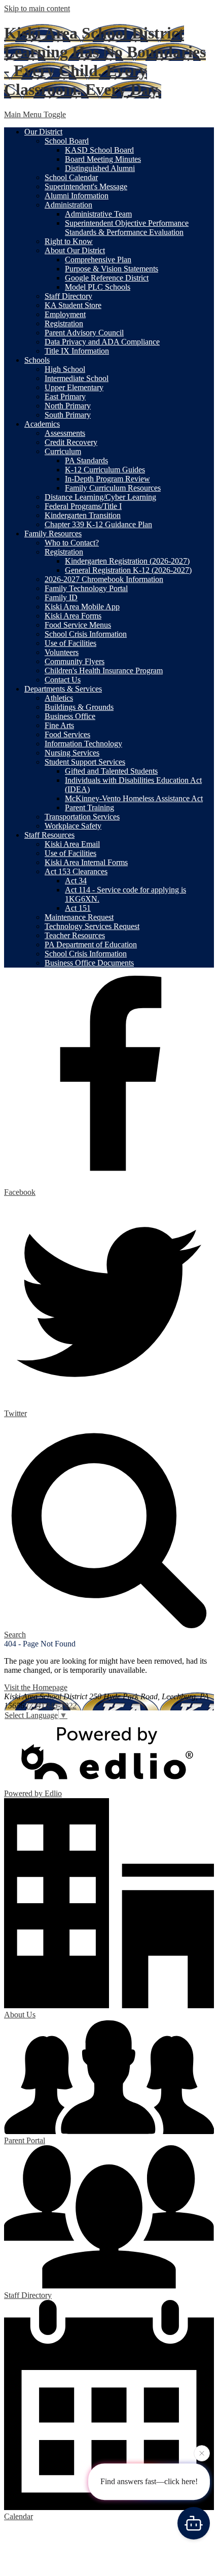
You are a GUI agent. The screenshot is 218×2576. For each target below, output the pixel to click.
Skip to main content (37, 8)
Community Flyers (75, 661)
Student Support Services (85, 762)
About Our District (75, 250)
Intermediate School (77, 378)
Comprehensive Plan (98, 260)
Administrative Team (98, 214)
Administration (68, 205)
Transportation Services (82, 817)
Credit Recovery (71, 442)
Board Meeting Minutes (103, 159)
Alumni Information (77, 196)
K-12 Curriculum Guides (105, 470)
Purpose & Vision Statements (112, 269)
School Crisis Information (86, 634)
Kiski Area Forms (73, 616)
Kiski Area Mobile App (82, 607)
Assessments (65, 433)
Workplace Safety (73, 826)
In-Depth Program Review (107, 479)
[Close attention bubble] (202, 2455)
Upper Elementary (74, 387)
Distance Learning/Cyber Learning (100, 497)
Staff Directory (68, 296)
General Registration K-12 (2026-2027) (128, 570)
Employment (65, 314)
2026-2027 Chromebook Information (104, 579)
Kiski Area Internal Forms (86, 862)
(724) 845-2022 (51, 1706)
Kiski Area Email (72, 844)
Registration (64, 323)
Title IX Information (77, 351)
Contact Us (63, 680)
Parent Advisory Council (84, 333)
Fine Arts (59, 725)
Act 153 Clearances (76, 871)
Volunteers (62, 652)
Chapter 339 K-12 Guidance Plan (98, 524)
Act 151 (78, 908)
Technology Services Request (92, 926)
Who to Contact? (72, 543)
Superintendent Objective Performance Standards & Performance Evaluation (127, 228)
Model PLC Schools (98, 287)
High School (65, 369)
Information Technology (83, 744)
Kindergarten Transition (83, 515)
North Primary (68, 406)
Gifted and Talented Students (111, 771)
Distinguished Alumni (100, 168)
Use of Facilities (70, 643)
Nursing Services (72, 753)
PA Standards (86, 460)
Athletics (59, 698)
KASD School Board (99, 150)
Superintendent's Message (86, 186)
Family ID (61, 597)
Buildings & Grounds (79, 707)
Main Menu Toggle (35, 114)
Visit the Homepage (36, 1687)
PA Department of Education (91, 944)
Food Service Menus (78, 625)
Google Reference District (107, 278)
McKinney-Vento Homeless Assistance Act (134, 798)
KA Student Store (73, 305)
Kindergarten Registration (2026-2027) (127, 561)
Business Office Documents (89, 963)
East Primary (65, 397)
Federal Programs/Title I (83, 506)
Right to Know (69, 241)
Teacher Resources (75, 935)
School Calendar (71, 177)
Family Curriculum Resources (113, 488)
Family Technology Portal (86, 588)
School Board (67, 141)
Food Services (67, 734)
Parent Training (89, 808)
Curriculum (63, 451)
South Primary (68, 415)
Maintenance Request (79, 917)
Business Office (70, 716)
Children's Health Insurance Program (104, 671)
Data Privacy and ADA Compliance (102, 342)
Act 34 (76, 881)
